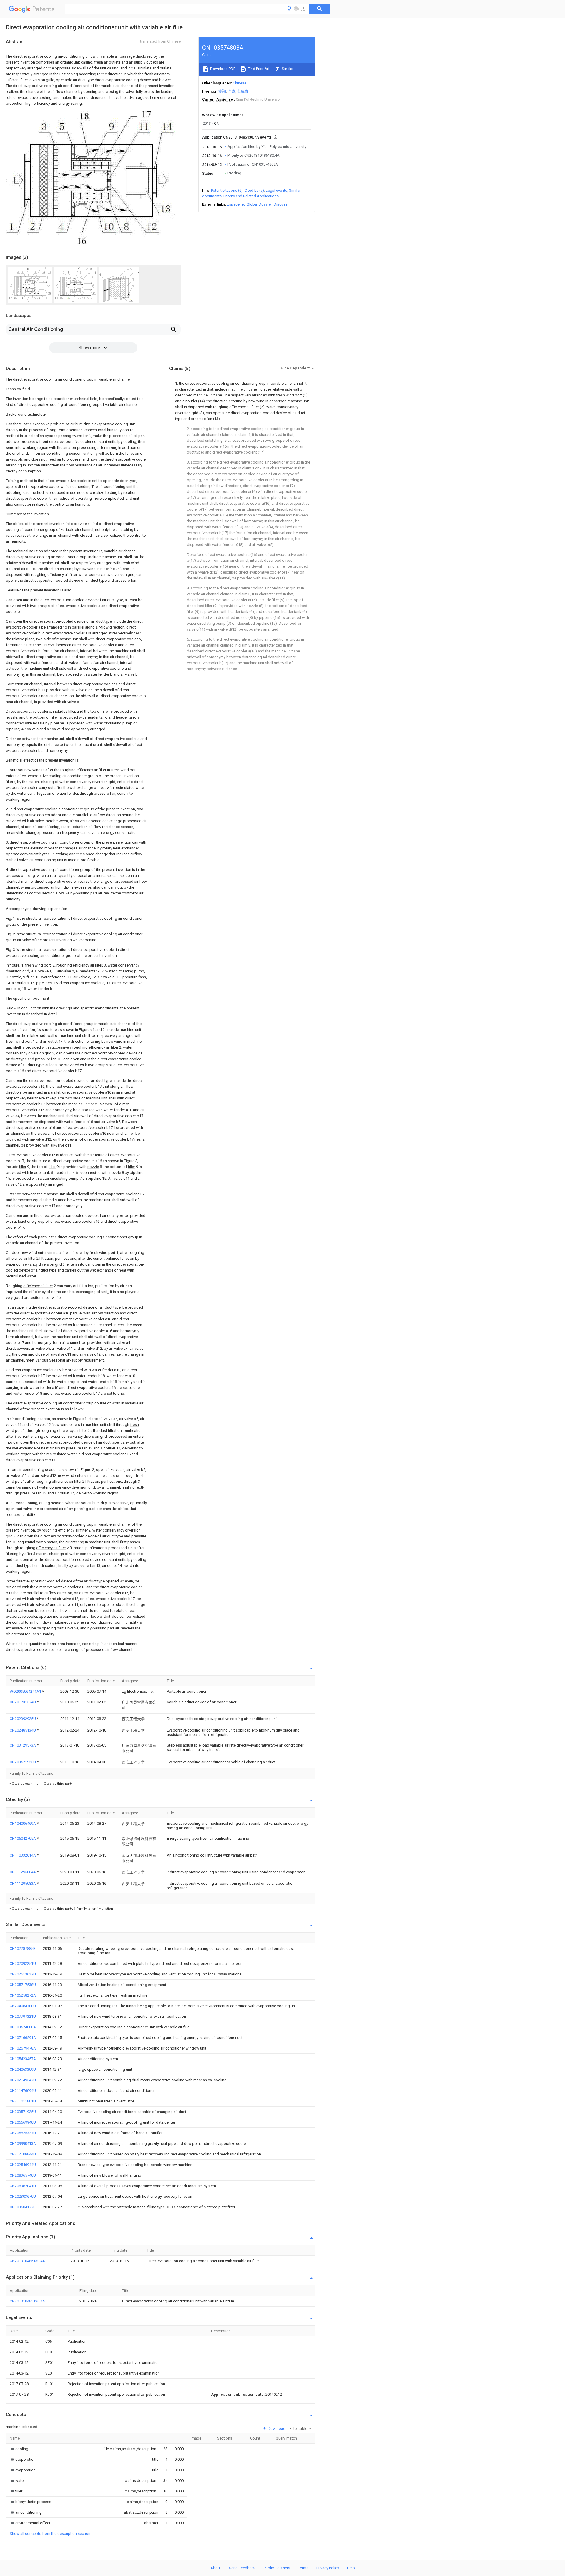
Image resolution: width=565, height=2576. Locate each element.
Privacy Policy (328, 2568)
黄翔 (222, 91)
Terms (303, 2568)
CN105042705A (23, 1838)
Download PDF (222, 69)
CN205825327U (23, 2133)
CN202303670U (23, 2196)
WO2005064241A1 (26, 1691)
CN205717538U (23, 1985)
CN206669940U (23, 2122)
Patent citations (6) (227, 190)
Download (276, 2428)
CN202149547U (23, 2080)
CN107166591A (23, 2038)
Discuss (281, 204)
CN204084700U (23, 2006)
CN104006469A (23, 1823)
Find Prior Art (258, 69)
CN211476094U (23, 2091)
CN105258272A (23, 1995)
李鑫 (232, 91)
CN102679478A (23, 2048)
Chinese (240, 83)
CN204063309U (23, 2069)
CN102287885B (23, 1948)
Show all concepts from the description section (50, 2533)
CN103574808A (23, 2027)
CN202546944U (23, 2165)
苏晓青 (243, 91)
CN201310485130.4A (27, 2261)
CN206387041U (23, 2186)
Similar (287, 69)
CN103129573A (23, 1745)
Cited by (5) (254, 190)
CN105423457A (23, 2059)
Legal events (276, 190)
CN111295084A (23, 1872)
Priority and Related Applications (251, 196)
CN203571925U (23, 1762)
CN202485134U (23, 1730)
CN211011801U (23, 2101)
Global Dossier (259, 204)
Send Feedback (242, 2568)
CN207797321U (23, 2016)
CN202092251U (23, 1963)
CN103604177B (23, 2207)
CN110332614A (23, 1855)
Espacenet (236, 204)
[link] (19, 2449)
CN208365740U (23, 2175)
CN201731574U (23, 1702)
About (216, 2568)
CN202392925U (23, 1719)
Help (351, 2568)
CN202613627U (23, 1974)
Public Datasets (277, 2568)
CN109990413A (23, 2143)
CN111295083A (23, 1883)
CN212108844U (23, 2154)
